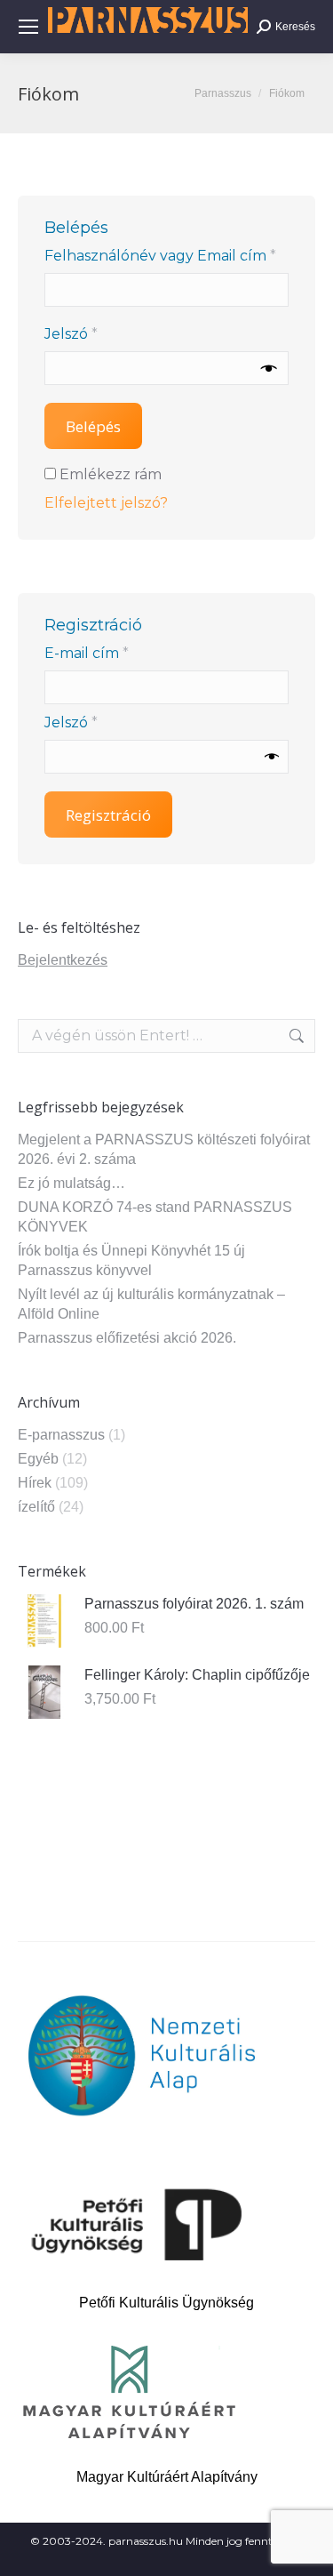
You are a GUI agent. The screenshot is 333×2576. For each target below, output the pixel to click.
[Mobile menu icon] (28, 27)
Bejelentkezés (63, 960)
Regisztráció (108, 815)
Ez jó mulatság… (71, 1183)
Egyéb (38, 1459)
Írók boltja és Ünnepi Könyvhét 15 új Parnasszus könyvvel (131, 1260)
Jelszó (103, 333)
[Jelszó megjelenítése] (269, 368)
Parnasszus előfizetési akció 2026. (127, 1338)
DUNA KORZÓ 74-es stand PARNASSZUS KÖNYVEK (155, 1217)
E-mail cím (118, 653)
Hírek (35, 1483)
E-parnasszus (61, 1435)
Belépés (93, 426)
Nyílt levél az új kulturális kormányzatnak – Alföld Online (151, 1304)
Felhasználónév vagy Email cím (166, 255)
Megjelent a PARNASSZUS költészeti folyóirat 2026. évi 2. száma (164, 1149)
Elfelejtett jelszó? (106, 503)
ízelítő (36, 1507)
